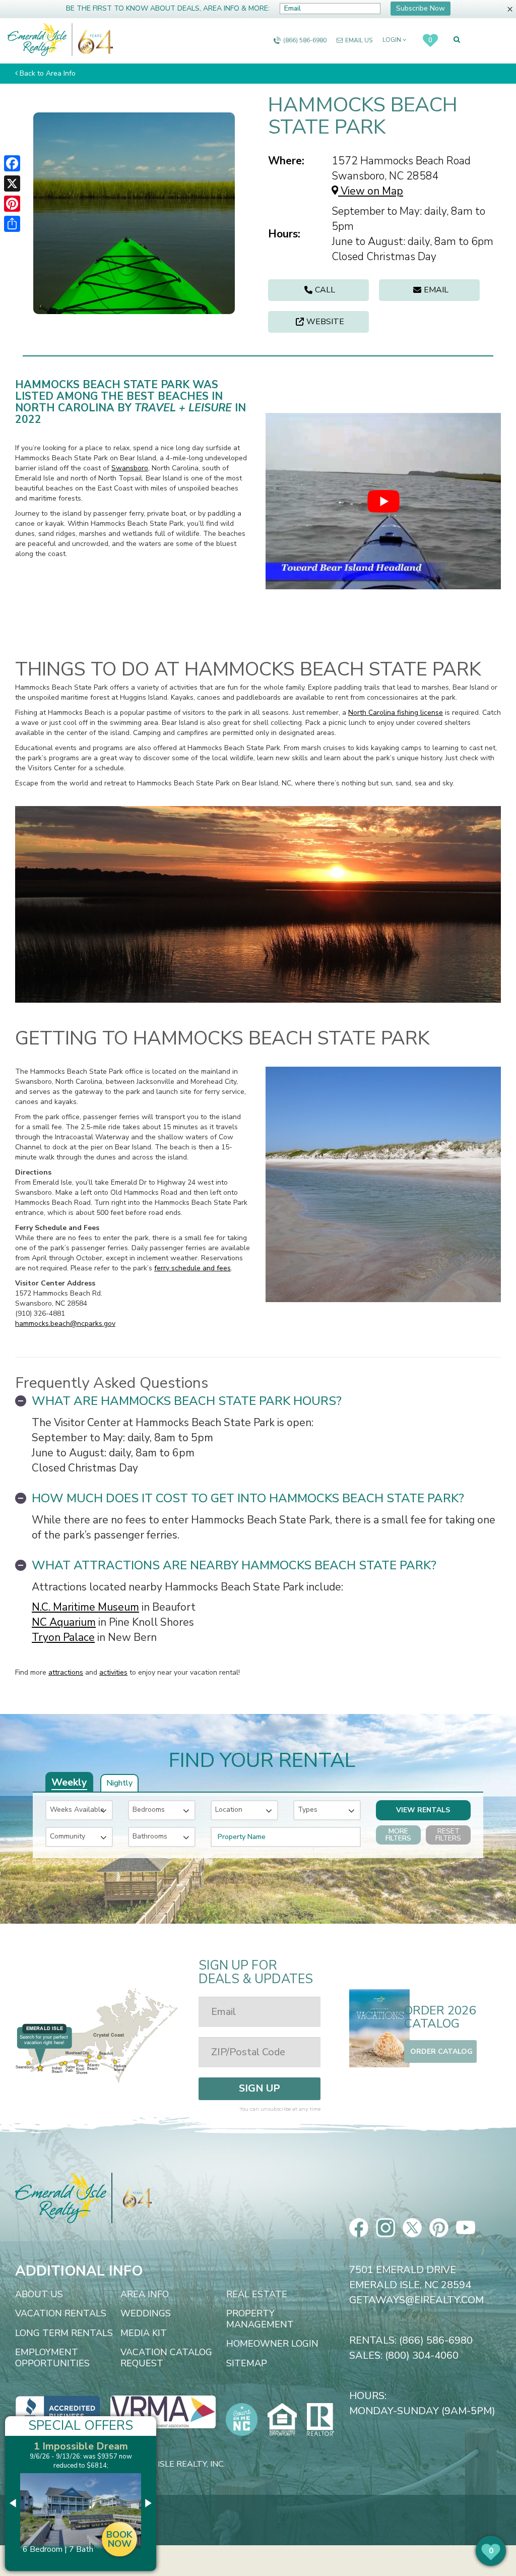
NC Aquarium (64, 1622)
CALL (325, 290)
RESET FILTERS (448, 1835)
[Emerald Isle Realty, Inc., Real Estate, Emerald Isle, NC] (58, 2411)
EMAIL (436, 290)
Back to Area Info (48, 73)
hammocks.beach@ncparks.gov (65, 1324)
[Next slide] (148, 2503)
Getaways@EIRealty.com (416, 2300)
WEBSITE (325, 322)
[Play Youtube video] (383, 501)
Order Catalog (441, 2051)
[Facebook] (12, 163)
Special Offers (81, 2426)
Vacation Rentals (61, 2314)
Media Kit (144, 2334)
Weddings (146, 2314)
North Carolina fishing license (396, 713)
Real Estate (257, 2295)
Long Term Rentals (64, 2334)
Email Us (359, 40)
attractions (66, 1672)
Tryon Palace (63, 1637)
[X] (12, 183)
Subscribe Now (421, 8)
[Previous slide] (14, 2503)
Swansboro (130, 468)
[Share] (12, 224)
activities (113, 1672)
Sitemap (247, 2364)
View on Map (371, 191)
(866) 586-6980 (305, 40)
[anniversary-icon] (93, 40)
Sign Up (260, 2088)
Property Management (260, 2319)
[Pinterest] (12, 204)
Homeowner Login (272, 2344)
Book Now (119, 2549)
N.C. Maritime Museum (85, 1607)
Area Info (145, 2295)
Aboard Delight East (81, 2446)
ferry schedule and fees (192, 1268)
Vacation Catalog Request (166, 2358)
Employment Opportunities (52, 2358)
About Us (39, 2295)
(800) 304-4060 (422, 2355)
